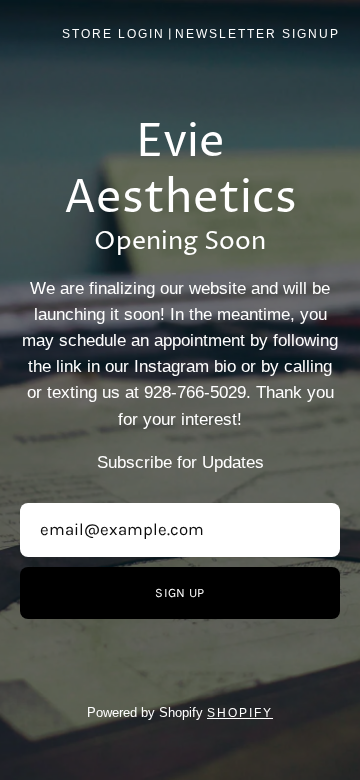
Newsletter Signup (257, 34)
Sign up (179, 592)
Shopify (240, 713)
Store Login (113, 34)
